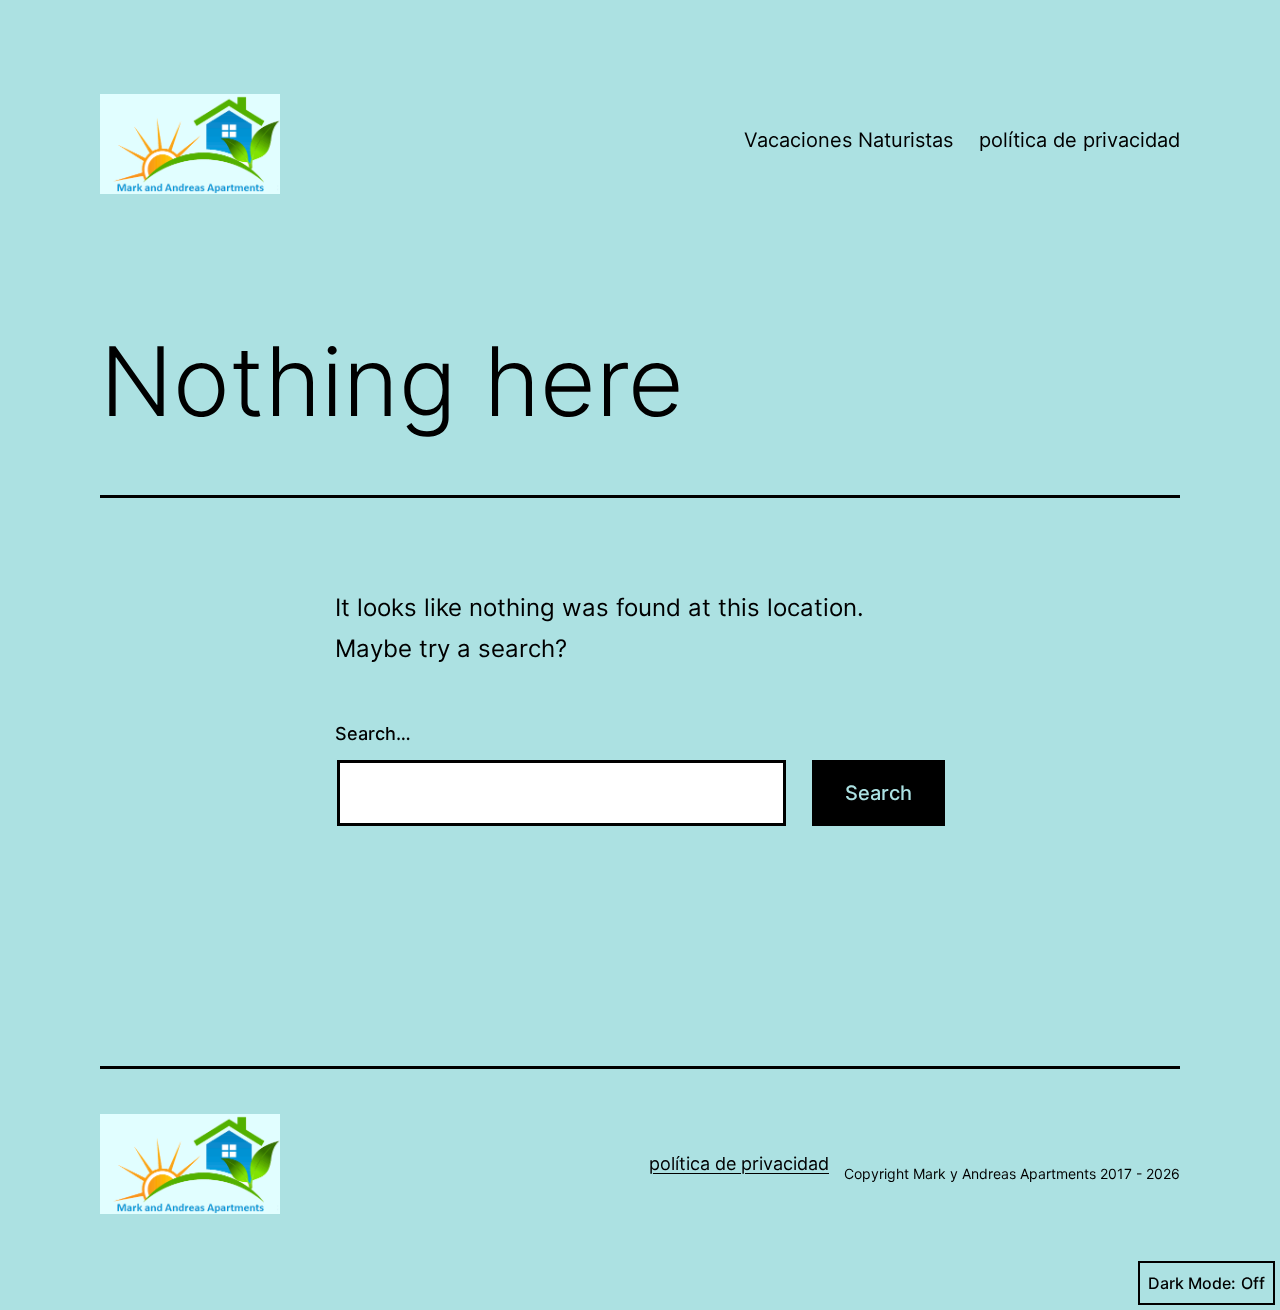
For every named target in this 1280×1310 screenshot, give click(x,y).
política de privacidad (1079, 140)
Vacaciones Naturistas (848, 140)
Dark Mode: (1192, 1283)
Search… (373, 733)
